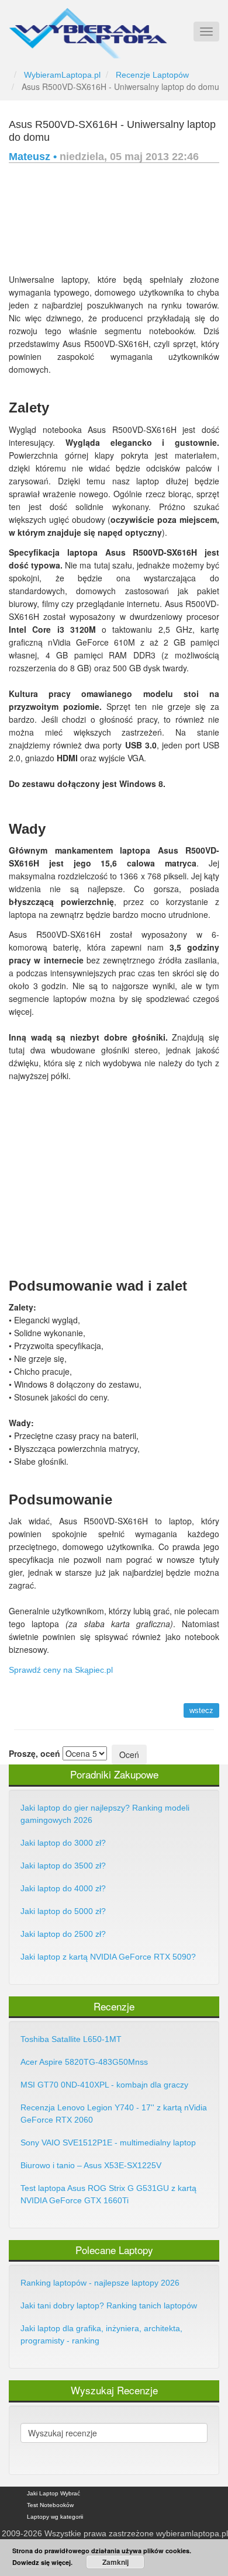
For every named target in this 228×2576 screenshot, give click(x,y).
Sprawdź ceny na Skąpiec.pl (61, 1670)
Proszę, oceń (34, 1753)
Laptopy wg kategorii (55, 2517)
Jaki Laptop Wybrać (53, 2493)
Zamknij (115, 2562)
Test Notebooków (50, 2505)
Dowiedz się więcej (42, 2562)
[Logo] (88, 28)
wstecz (201, 1710)
